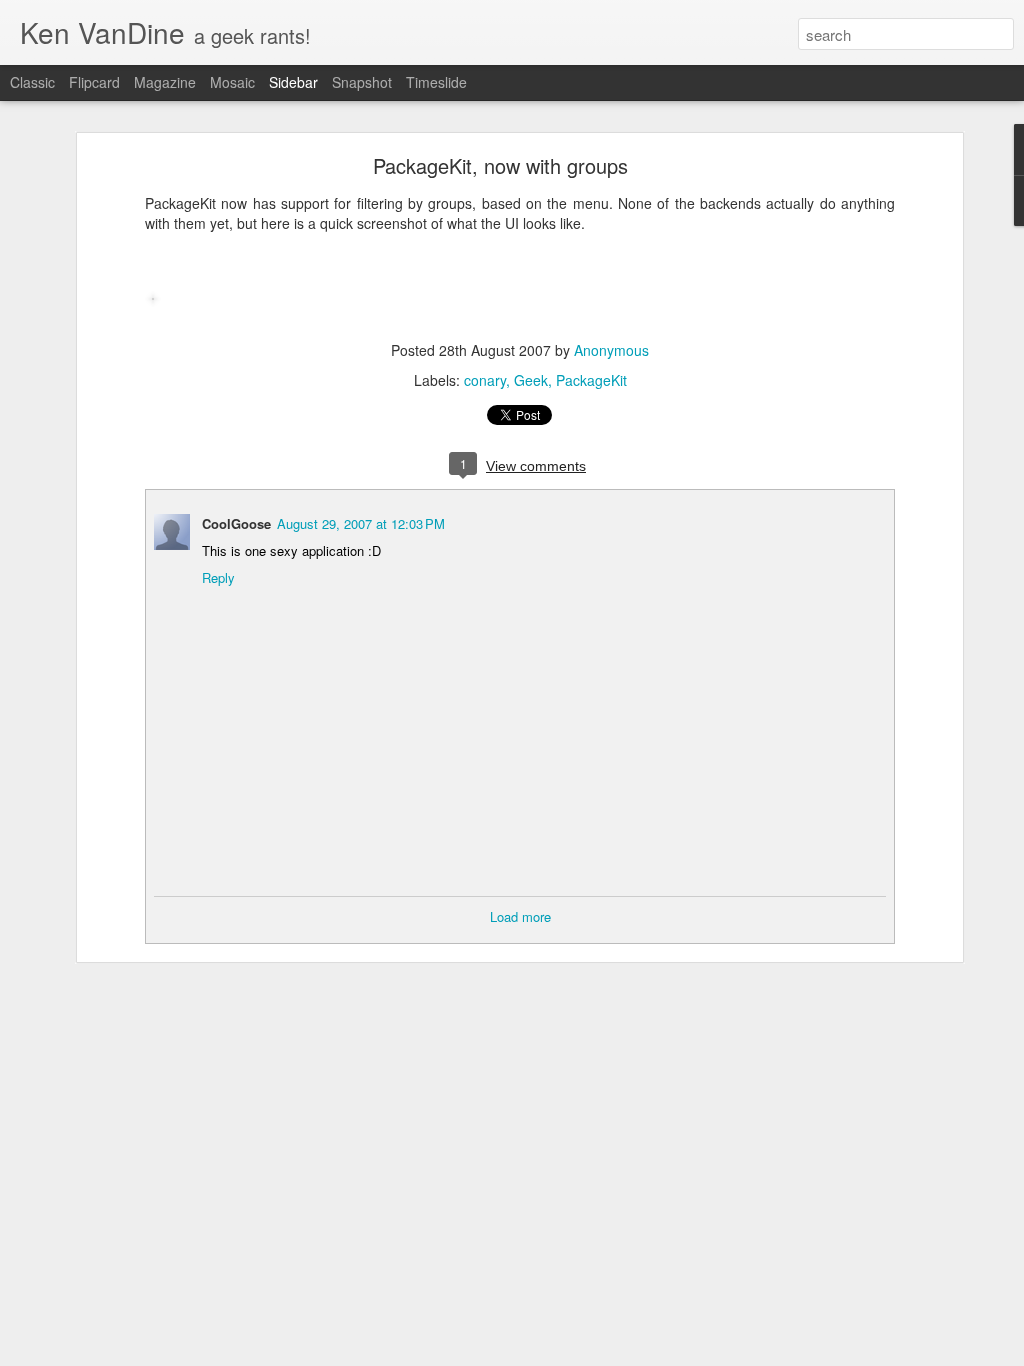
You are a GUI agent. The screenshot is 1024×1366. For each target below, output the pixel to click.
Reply (218, 577)
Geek (531, 380)
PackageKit (591, 380)
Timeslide (436, 82)
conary (485, 380)
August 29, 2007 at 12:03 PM (361, 523)
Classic (32, 82)
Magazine (165, 82)
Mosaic (232, 82)
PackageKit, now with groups (500, 165)
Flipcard (94, 82)
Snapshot (362, 82)
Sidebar (293, 82)
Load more (520, 916)
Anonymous (611, 350)
